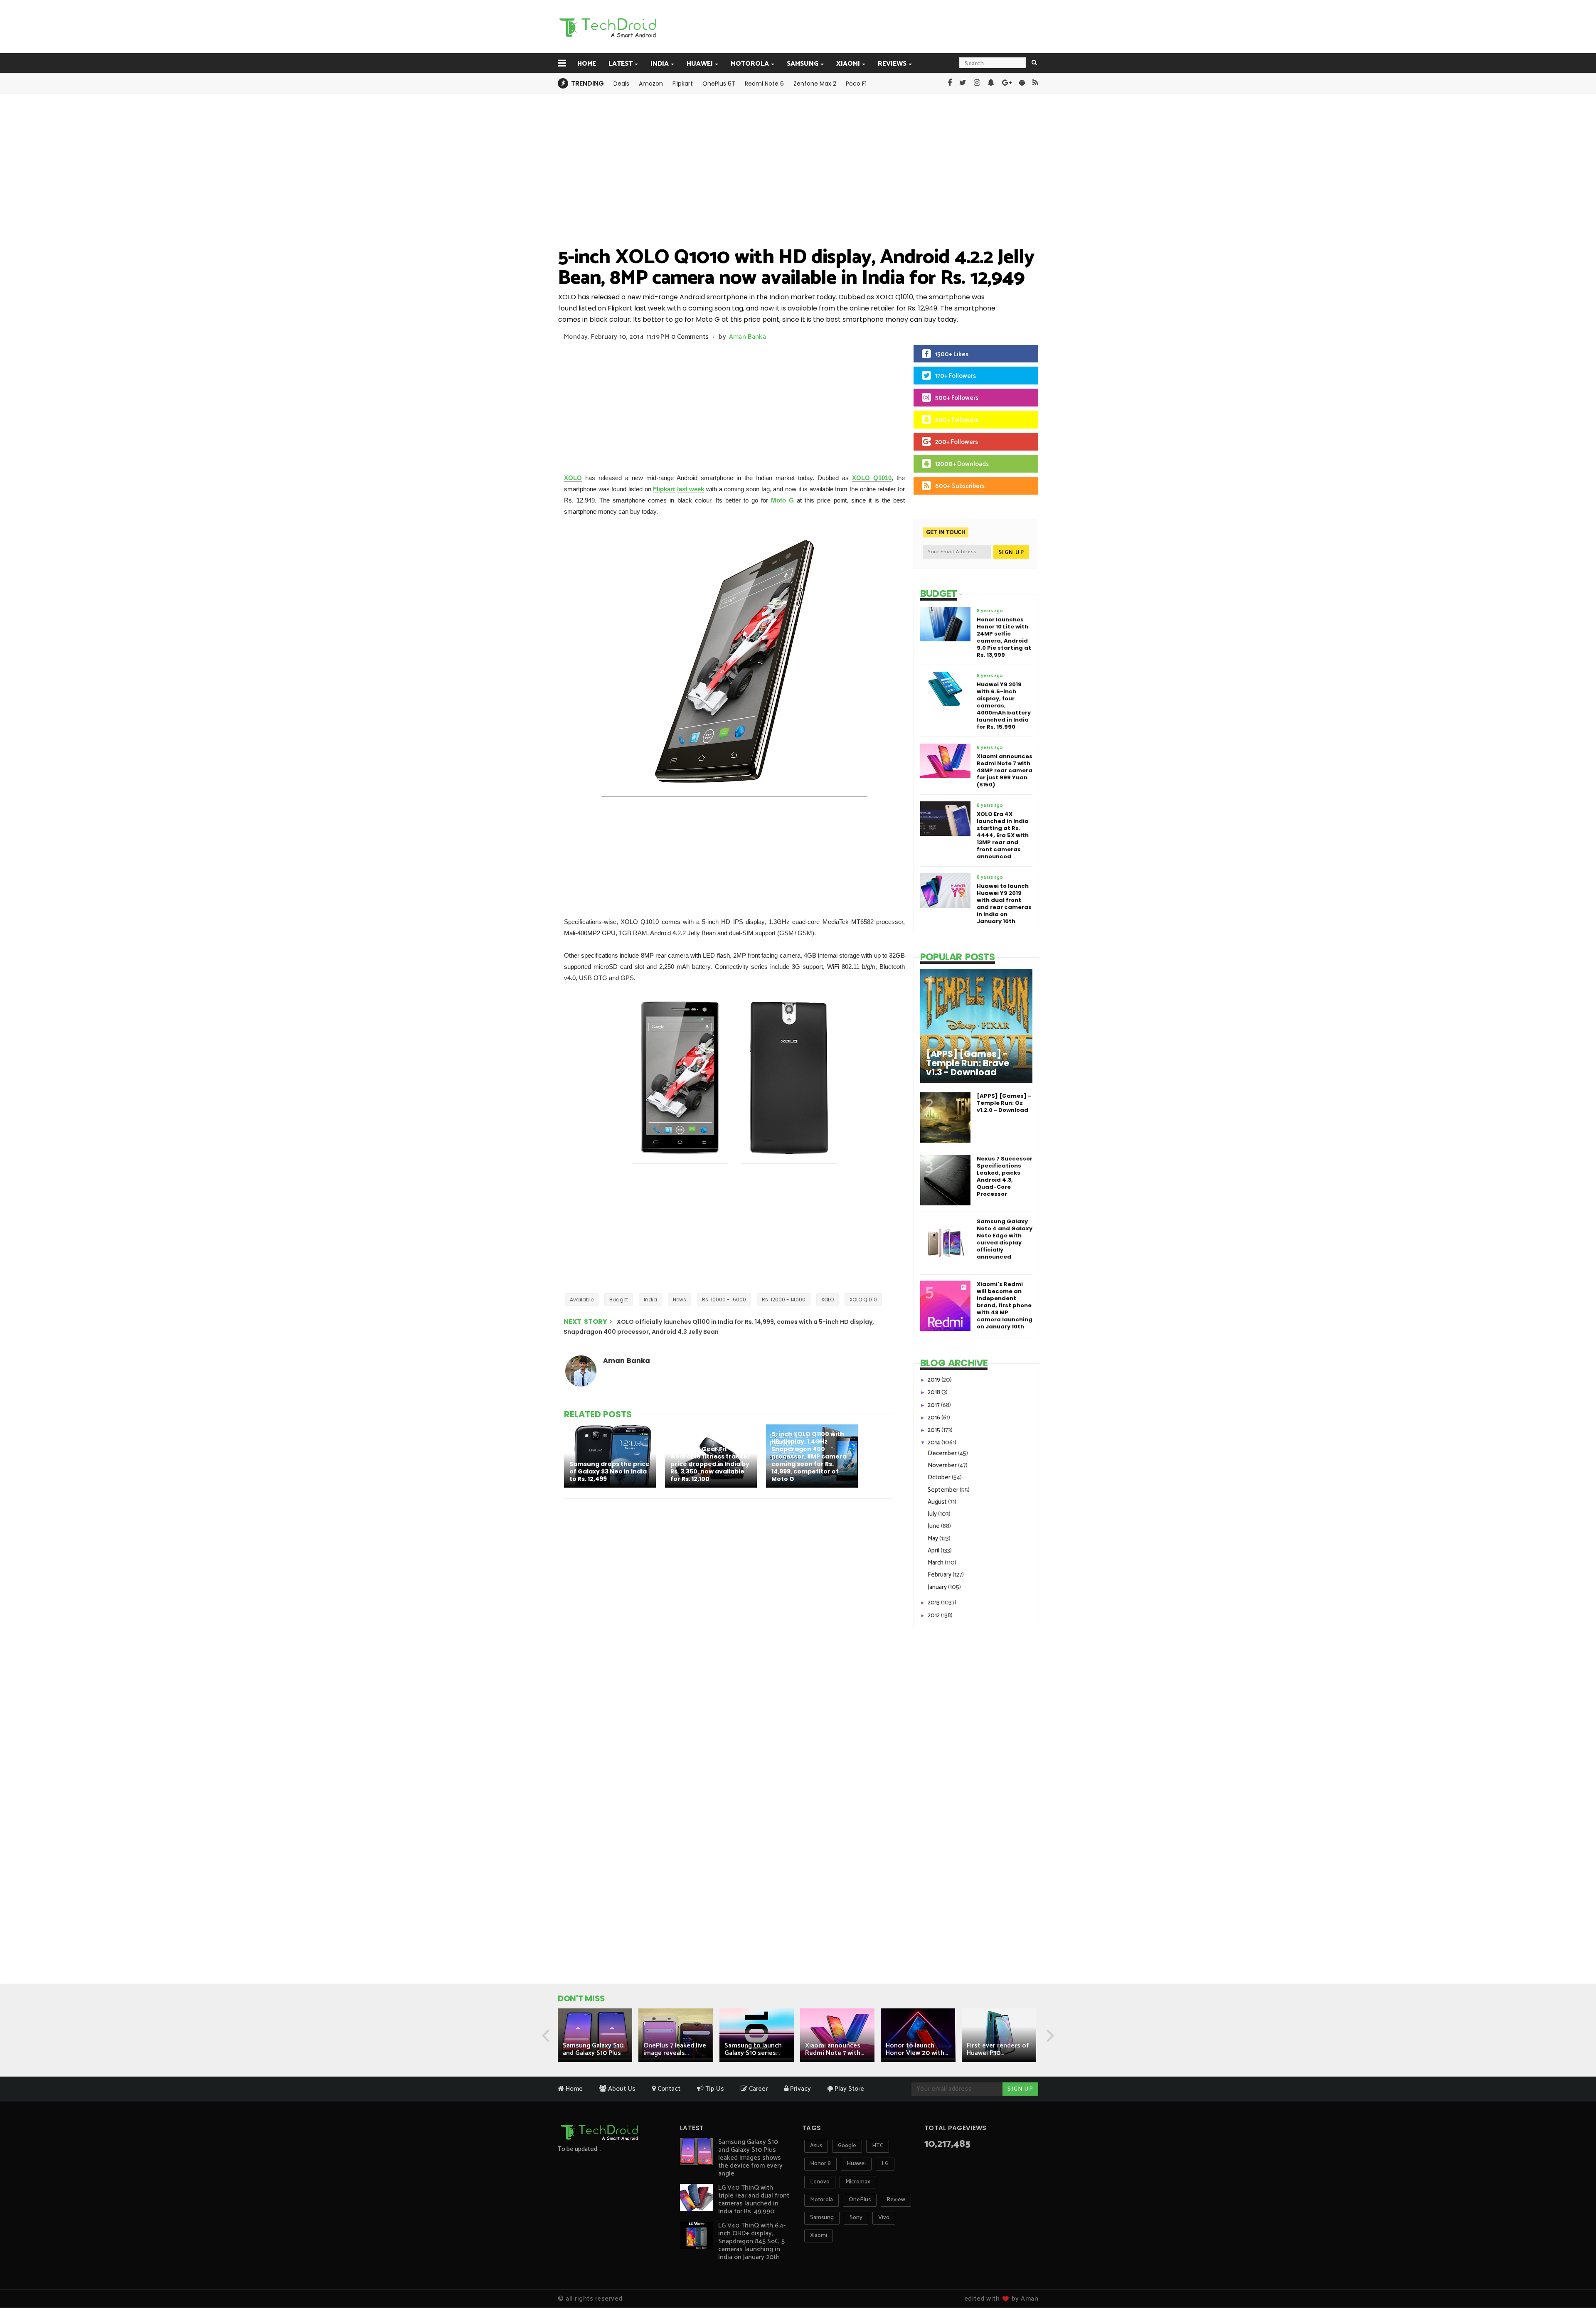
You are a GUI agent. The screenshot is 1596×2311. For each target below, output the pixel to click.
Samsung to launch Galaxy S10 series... (753, 2049)
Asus (816, 2146)
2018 (935, 1392)
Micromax (858, 2182)
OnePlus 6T (719, 84)
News (680, 1300)
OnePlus (860, 2200)
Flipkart (683, 84)
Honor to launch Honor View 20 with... (917, 2049)
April (934, 1551)
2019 (935, 1380)
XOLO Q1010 (872, 478)
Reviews (892, 64)
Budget (619, 1300)
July (933, 1514)
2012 (934, 1615)
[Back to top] (1575, 2279)
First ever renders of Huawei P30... (998, 2049)
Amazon (651, 84)
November (943, 1465)
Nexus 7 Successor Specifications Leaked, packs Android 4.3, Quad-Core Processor (1005, 1176)
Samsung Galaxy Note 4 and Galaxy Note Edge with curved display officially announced (1005, 1239)
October (940, 1477)
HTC (878, 2146)
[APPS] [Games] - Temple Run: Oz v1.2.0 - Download (1004, 1103)
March (936, 1563)
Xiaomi (848, 64)
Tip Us (714, 2089)
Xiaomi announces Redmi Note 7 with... (835, 2049)
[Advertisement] (840, 26)
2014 (935, 1443)
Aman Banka (748, 337)
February (940, 1575)
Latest (621, 64)
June (934, 1526)
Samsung (803, 64)
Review (896, 2200)
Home (587, 64)
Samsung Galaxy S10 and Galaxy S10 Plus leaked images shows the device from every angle (750, 2158)
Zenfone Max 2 (815, 84)
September (944, 1490)
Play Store (848, 2089)
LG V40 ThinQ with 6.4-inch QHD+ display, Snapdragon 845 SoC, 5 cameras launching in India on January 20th (752, 2241)
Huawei (700, 64)
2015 (935, 1430)
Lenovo (820, 2182)
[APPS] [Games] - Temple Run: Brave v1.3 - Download (968, 1063)
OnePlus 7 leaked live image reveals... (675, 2049)
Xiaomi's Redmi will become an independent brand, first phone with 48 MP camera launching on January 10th (1005, 1305)
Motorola (750, 64)
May (933, 1539)
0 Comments (690, 337)
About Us (621, 2089)
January (938, 1587)
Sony (856, 2218)
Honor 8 (820, 2164)
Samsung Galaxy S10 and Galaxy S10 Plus (593, 2049)
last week (691, 489)
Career (757, 2089)
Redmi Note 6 (764, 84)
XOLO (573, 478)
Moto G (782, 500)
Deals (621, 84)
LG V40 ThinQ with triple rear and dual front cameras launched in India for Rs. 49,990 (754, 2200)
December (943, 1453)
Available (582, 1300)
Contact (668, 2089)
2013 (934, 1603)
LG (885, 2164)
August (938, 1502)
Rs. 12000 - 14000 (784, 1300)
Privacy (800, 2089)
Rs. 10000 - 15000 (724, 1300)
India (660, 64)
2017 (934, 1405)
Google (847, 2146)
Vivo (884, 2218)
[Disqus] (729, 1613)
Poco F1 (856, 84)
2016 (935, 1418)
